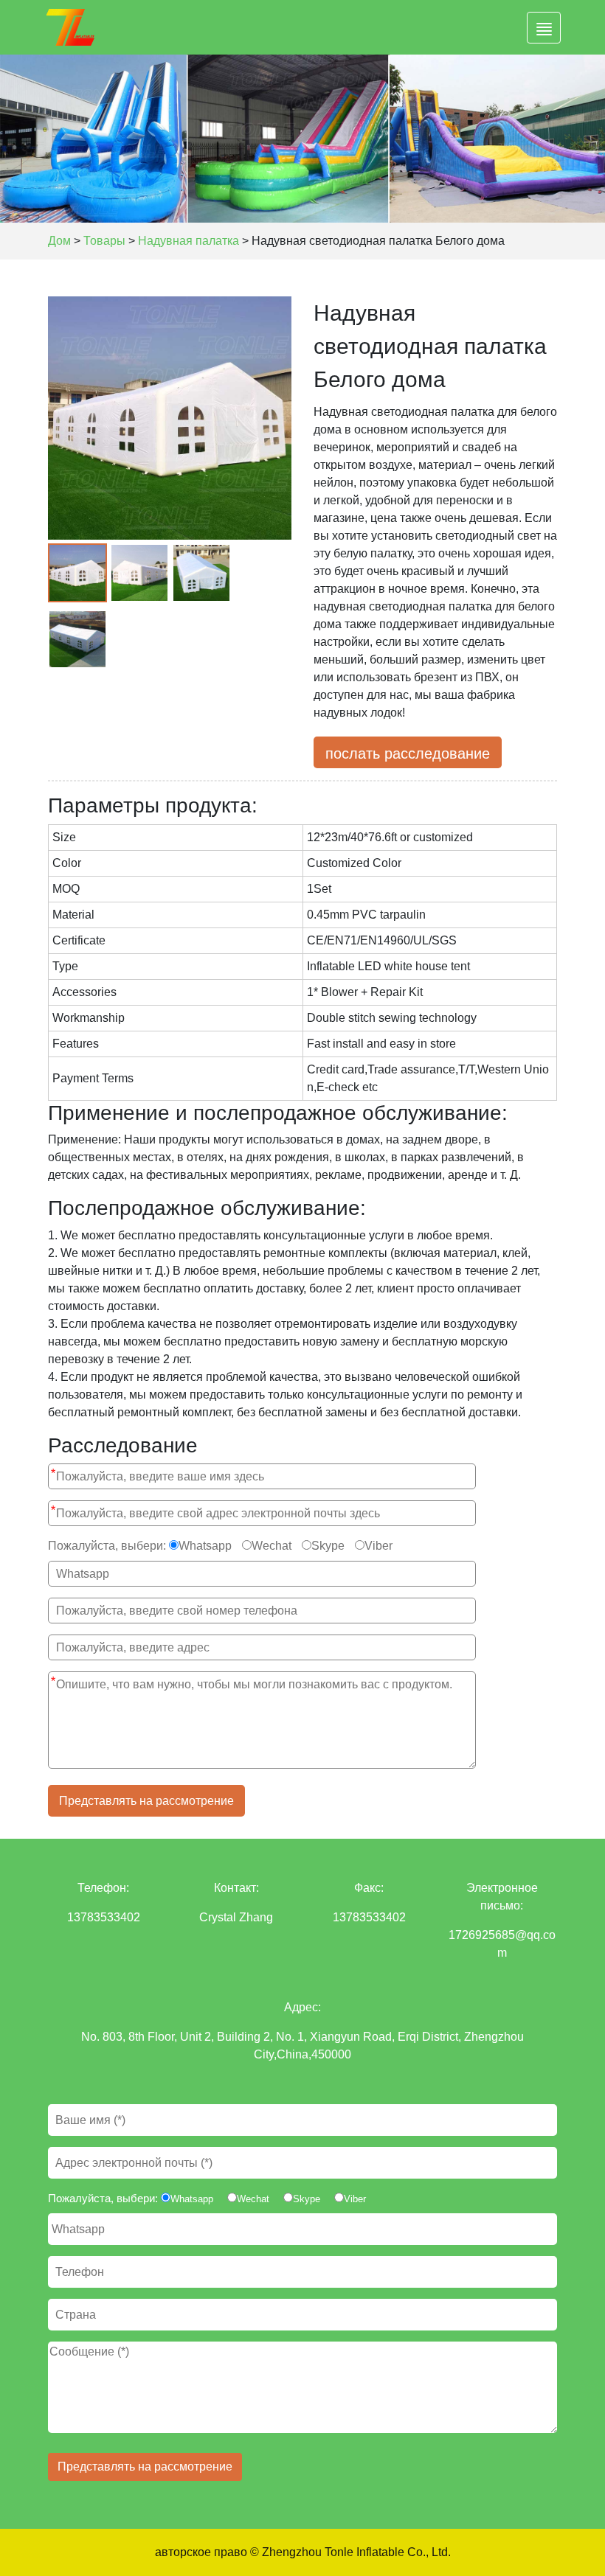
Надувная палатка (189, 241)
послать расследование (408, 753)
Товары (104, 241)
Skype (328, 1546)
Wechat (272, 1546)
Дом (59, 241)
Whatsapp (205, 1546)
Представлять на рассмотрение (146, 1801)
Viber (378, 1546)
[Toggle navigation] (544, 28)
